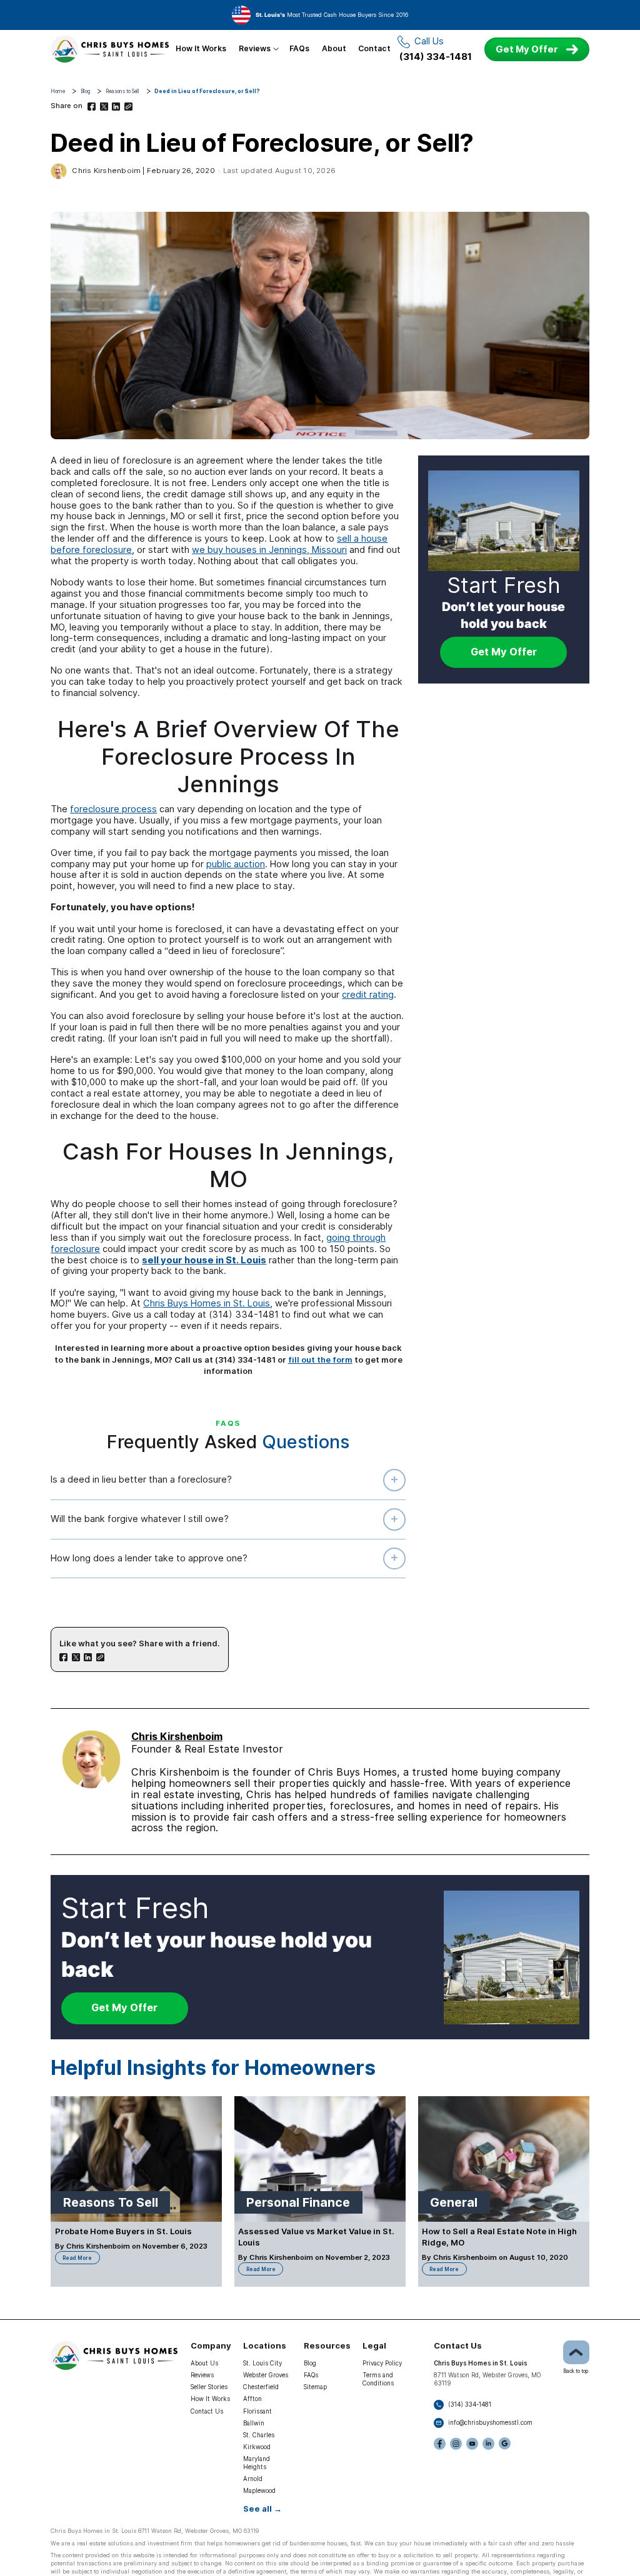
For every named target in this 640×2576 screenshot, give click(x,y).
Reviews (255, 49)
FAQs (299, 49)
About (334, 49)
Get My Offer (527, 49)
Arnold (253, 2479)
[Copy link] (128, 107)
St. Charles (259, 2435)
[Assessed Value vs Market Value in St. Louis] (320, 2159)
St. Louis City (262, 2363)
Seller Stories (209, 2387)
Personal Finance (298, 2202)
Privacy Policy (382, 2363)
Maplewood (259, 2491)
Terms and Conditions (378, 2379)
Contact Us (207, 2411)
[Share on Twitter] (104, 107)
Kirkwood (257, 2447)
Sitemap (315, 2387)
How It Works (201, 49)
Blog (86, 91)
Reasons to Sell (122, 91)
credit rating (368, 995)
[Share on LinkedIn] (116, 107)
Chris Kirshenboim (106, 171)
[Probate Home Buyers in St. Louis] (136, 2159)
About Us (204, 2363)
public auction (236, 864)
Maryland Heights (257, 2463)
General (454, 2202)
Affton (252, 2399)
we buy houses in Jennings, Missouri (269, 550)
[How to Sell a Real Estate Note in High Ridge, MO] (504, 2159)
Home (58, 91)
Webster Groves (266, 2375)
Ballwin (254, 2423)
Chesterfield (261, 2387)
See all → (262, 2509)
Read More (81, 2256)
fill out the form (320, 1360)
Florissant (257, 2411)
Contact (374, 49)
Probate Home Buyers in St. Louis (123, 2231)
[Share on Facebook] (92, 107)
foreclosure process (113, 809)
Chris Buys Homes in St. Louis (207, 1303)
